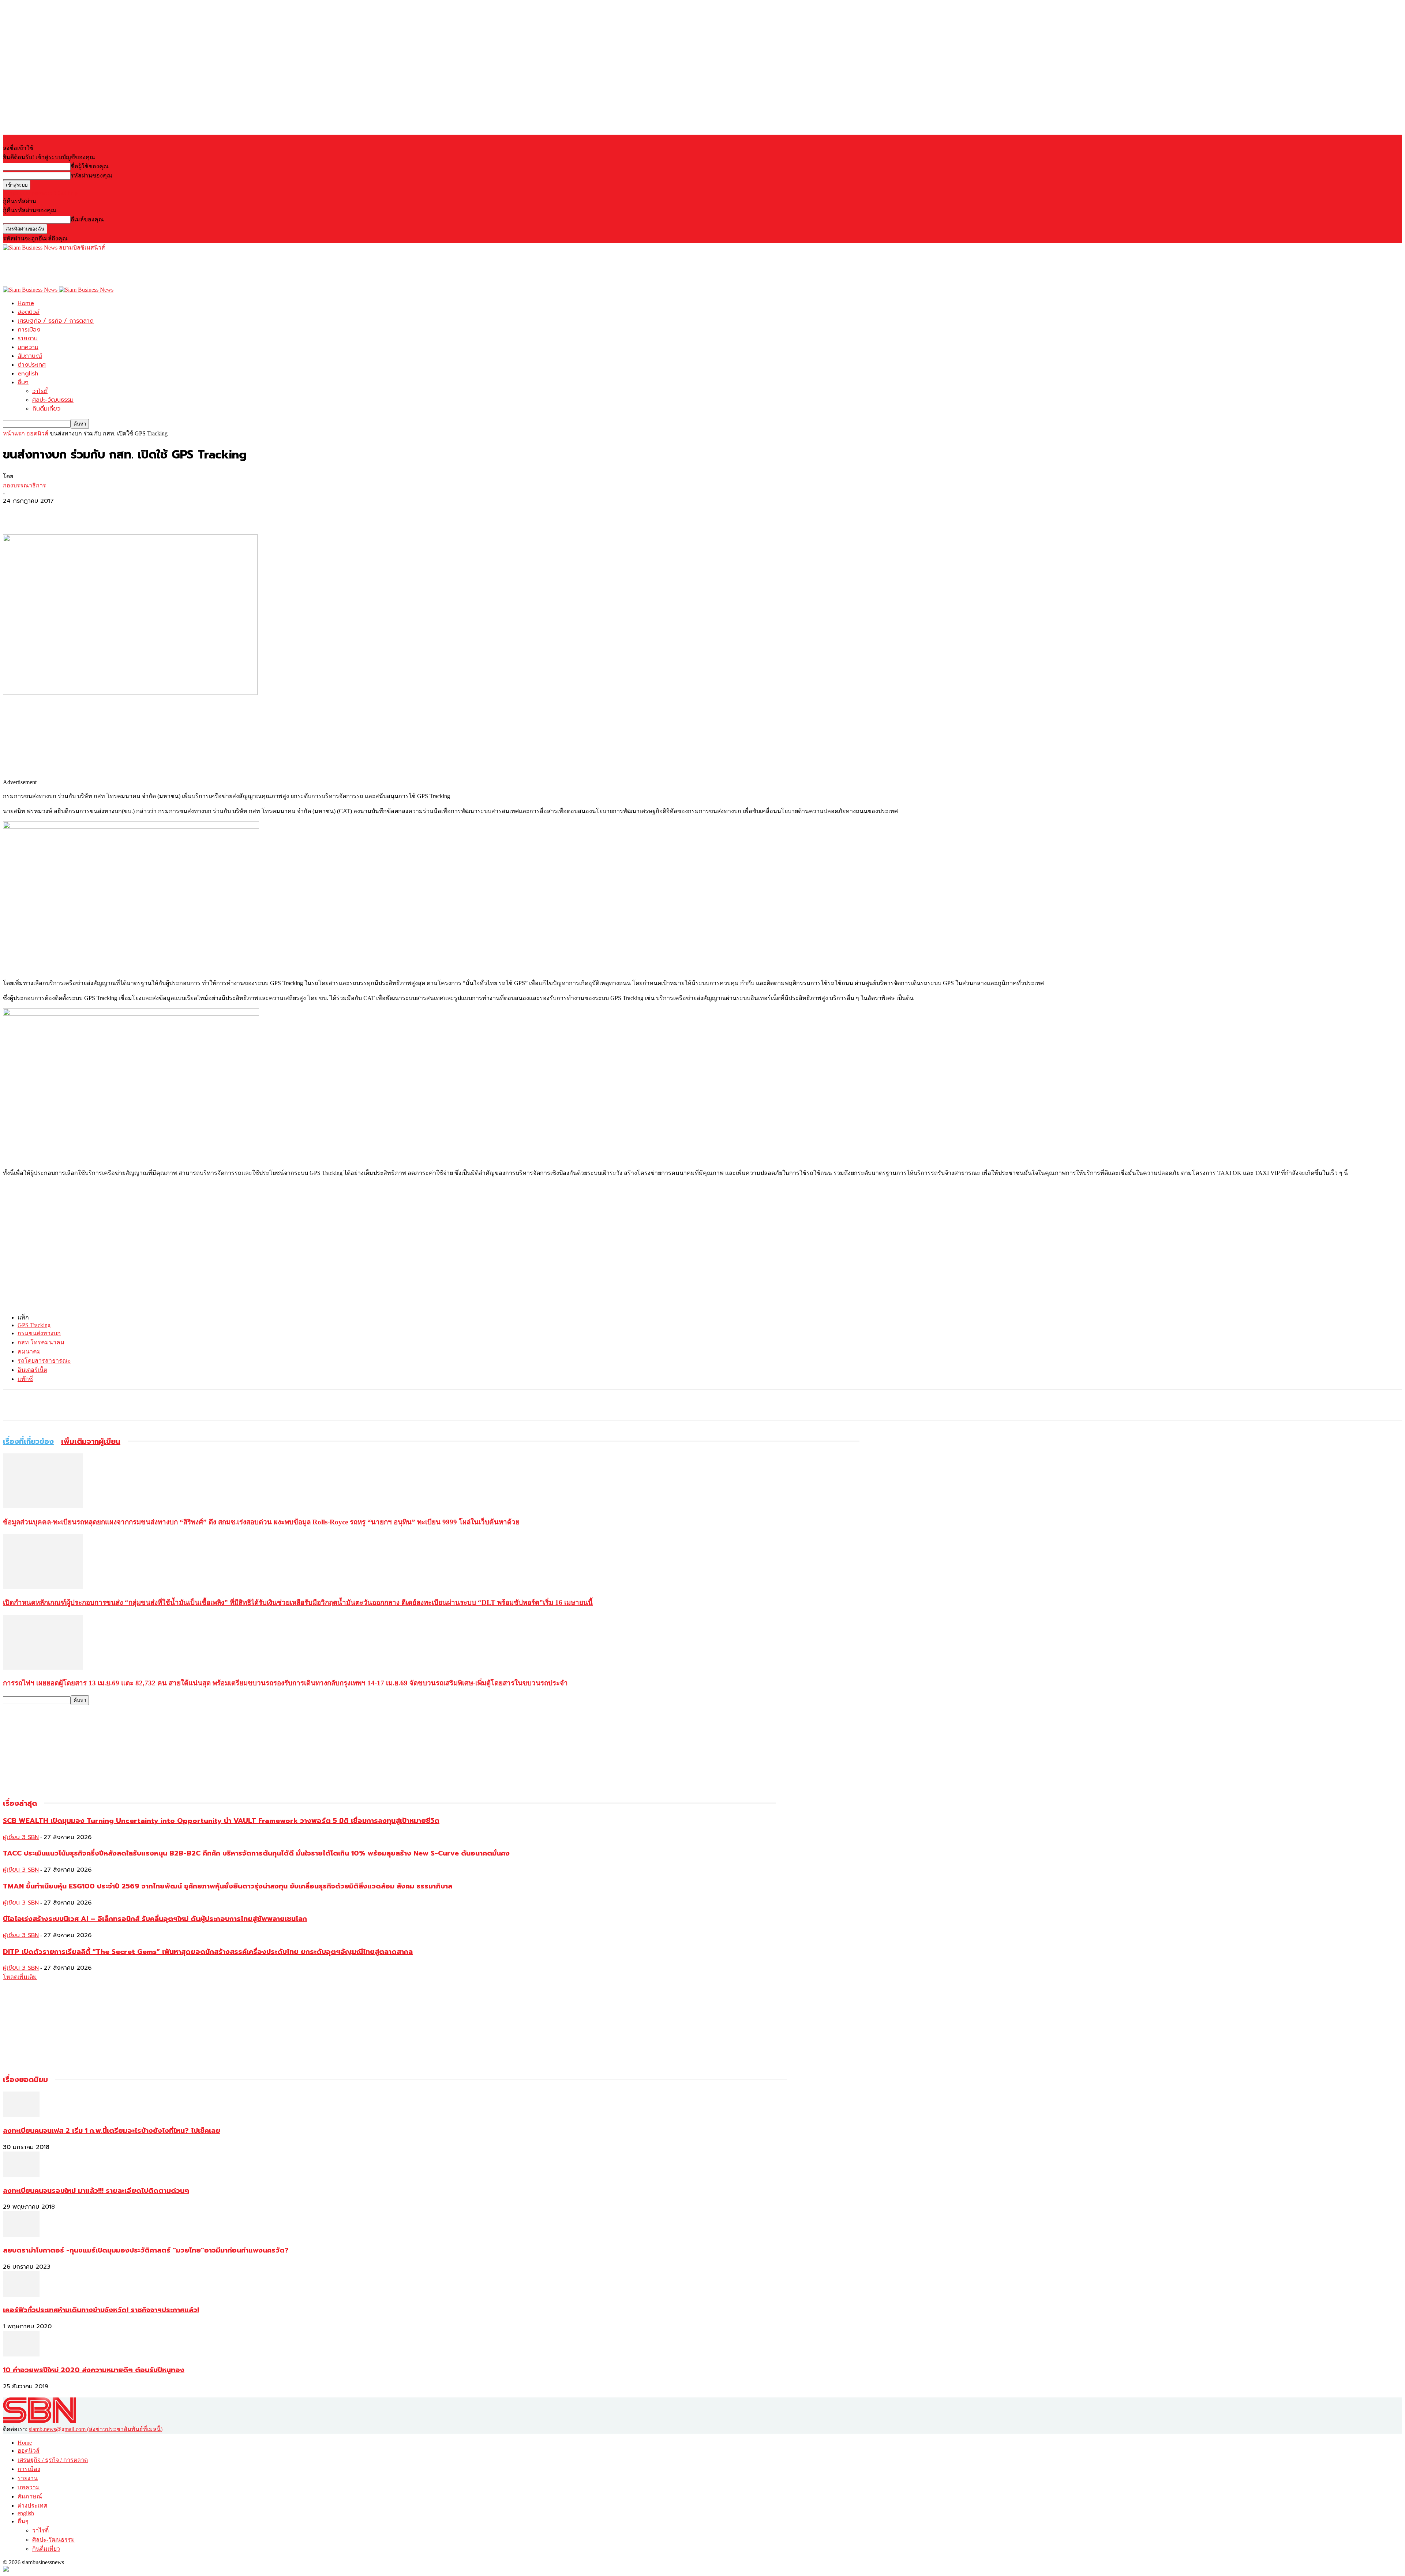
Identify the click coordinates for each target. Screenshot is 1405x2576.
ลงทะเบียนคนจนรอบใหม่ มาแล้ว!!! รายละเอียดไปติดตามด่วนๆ (96, 2191)
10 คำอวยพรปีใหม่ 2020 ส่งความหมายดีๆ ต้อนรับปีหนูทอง (94, 2370)
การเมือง (29, 330)
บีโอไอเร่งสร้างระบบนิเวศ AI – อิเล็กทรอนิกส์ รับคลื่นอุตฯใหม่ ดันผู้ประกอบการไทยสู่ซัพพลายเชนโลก (155, 1919)
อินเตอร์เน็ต (32, 1370)
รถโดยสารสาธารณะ (44, 1361)
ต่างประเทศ (32, 365)
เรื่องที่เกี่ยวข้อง (28, 1441)
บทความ (28, 347)
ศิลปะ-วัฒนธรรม (53, 400)
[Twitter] (41, 513)
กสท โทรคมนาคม (41, 1342)
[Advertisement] (136, 269)
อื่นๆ (23, 382)
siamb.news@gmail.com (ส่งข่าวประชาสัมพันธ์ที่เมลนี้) (96, 2429)
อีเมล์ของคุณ (87, 219)
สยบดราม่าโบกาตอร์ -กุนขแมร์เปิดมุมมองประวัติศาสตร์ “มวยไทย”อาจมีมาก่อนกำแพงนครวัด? (146, 2250)
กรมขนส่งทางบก (39, 1333)
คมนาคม (29, 1351)
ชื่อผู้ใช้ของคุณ (90, 166)
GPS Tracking (34, 1325)
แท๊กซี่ (25, 1379)
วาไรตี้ (40, 391)
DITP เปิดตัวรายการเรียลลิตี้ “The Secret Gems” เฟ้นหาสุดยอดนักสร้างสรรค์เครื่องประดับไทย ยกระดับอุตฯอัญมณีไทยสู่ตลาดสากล (208, 1952)
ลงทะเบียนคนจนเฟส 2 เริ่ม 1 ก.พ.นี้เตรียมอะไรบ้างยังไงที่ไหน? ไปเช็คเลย (112, 2131)
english (28, 374)
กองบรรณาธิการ (25, 485)
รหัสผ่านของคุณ (91, 175)
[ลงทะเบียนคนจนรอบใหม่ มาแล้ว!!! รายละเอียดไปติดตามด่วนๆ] (21, 2175)
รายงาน (28, 338)
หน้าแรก (14, 433)
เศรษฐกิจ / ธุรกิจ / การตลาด (56, 321)
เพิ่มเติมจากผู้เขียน (91, 1441)
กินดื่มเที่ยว (46, 409)
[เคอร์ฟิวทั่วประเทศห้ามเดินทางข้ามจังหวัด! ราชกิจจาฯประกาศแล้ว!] (21, 2295)
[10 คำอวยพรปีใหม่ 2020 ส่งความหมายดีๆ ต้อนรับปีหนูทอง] (21, 2354)
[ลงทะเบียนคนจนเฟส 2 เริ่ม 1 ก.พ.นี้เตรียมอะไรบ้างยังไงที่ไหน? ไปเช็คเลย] (21, 2115)
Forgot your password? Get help (40, 193)
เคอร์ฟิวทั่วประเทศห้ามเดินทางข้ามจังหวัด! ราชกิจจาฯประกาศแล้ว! (101, 2310)
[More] (68, 513)
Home (26, 303)
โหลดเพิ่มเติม (20, 1977)
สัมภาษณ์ (30, 356)
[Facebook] (15, 513)
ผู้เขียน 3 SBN (21, 1837)
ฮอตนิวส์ (29, 312)
